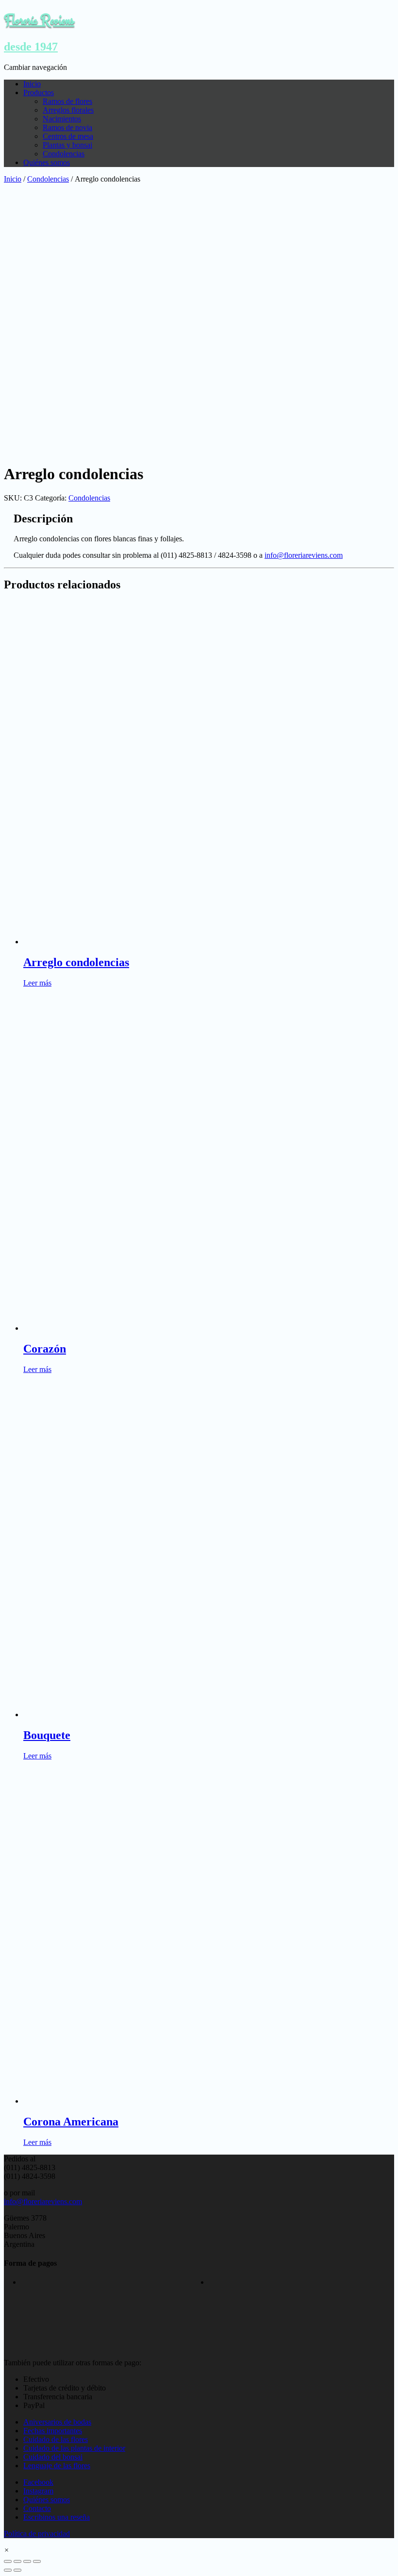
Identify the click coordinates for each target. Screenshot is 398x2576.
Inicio (32, 84)
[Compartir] (17, 2561)
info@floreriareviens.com (304, 555)
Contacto (37, 2508)
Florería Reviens (39, 20)
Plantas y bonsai (67, 145)
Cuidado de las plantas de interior (74, 2448)
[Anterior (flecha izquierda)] (8, 2570)
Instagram (38, 2491)
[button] (7, 2550)
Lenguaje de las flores (57, 2466)
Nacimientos (62, 119)
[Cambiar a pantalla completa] (27, 2561)
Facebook (38, 2482)
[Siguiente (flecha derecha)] (17, 2570)
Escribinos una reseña (57, 2517)
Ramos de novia (67, 127)
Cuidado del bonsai (53, 2457)
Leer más (37, 983)
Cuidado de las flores (56, 2439)
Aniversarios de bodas (57, 2422)
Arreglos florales (68, 110)
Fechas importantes (53, 2431)
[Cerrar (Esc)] (8, 2561)
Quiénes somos (47, 162)
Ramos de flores (67, 101)
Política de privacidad (37, 2534)
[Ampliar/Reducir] (37, 2561)
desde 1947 (31, 47)
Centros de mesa (68, 136)
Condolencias (64, 154)
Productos (39, 92)
